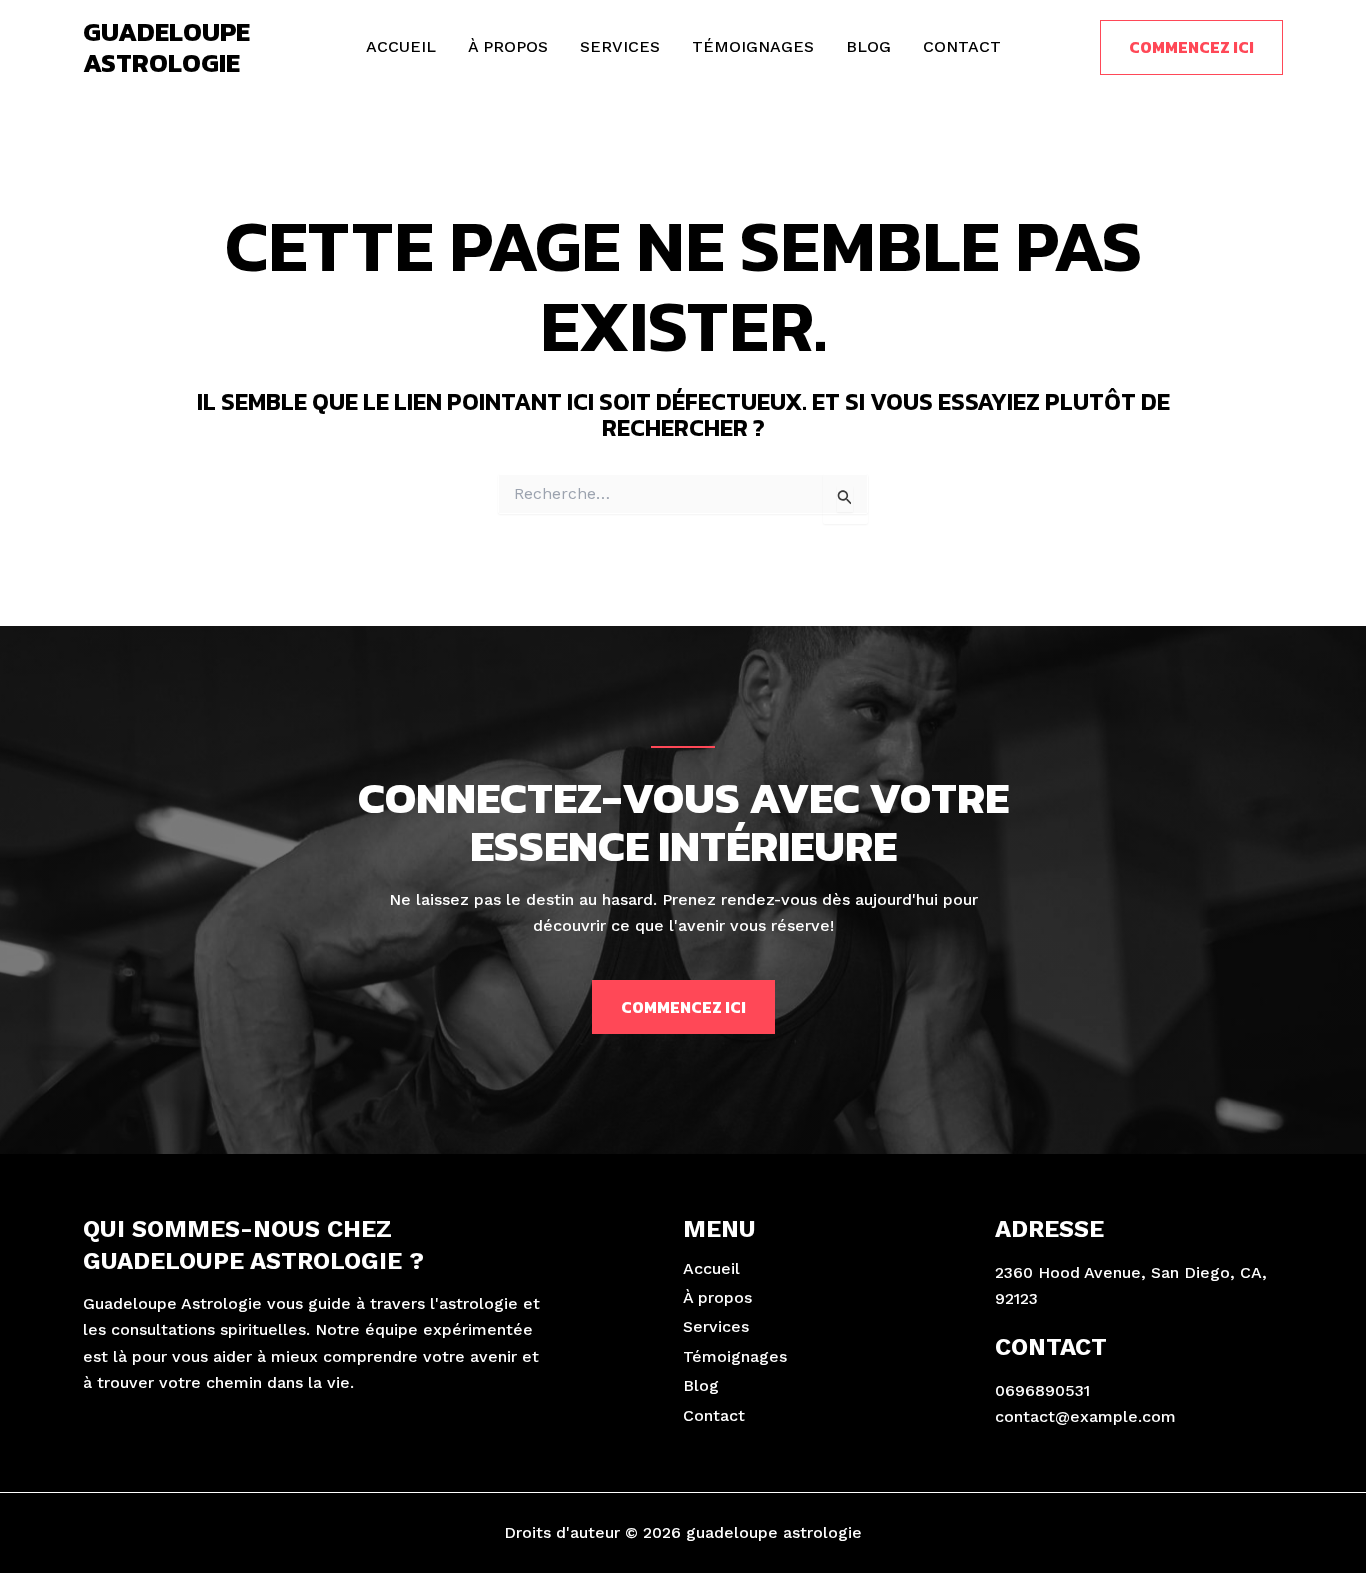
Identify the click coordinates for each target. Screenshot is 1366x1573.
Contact (962, 46)
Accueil (401, 46)
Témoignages (753, 46)
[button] (1191, 47)
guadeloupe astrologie (166, 47)
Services (620, 46)
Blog (868, 46)
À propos (508, 46)
